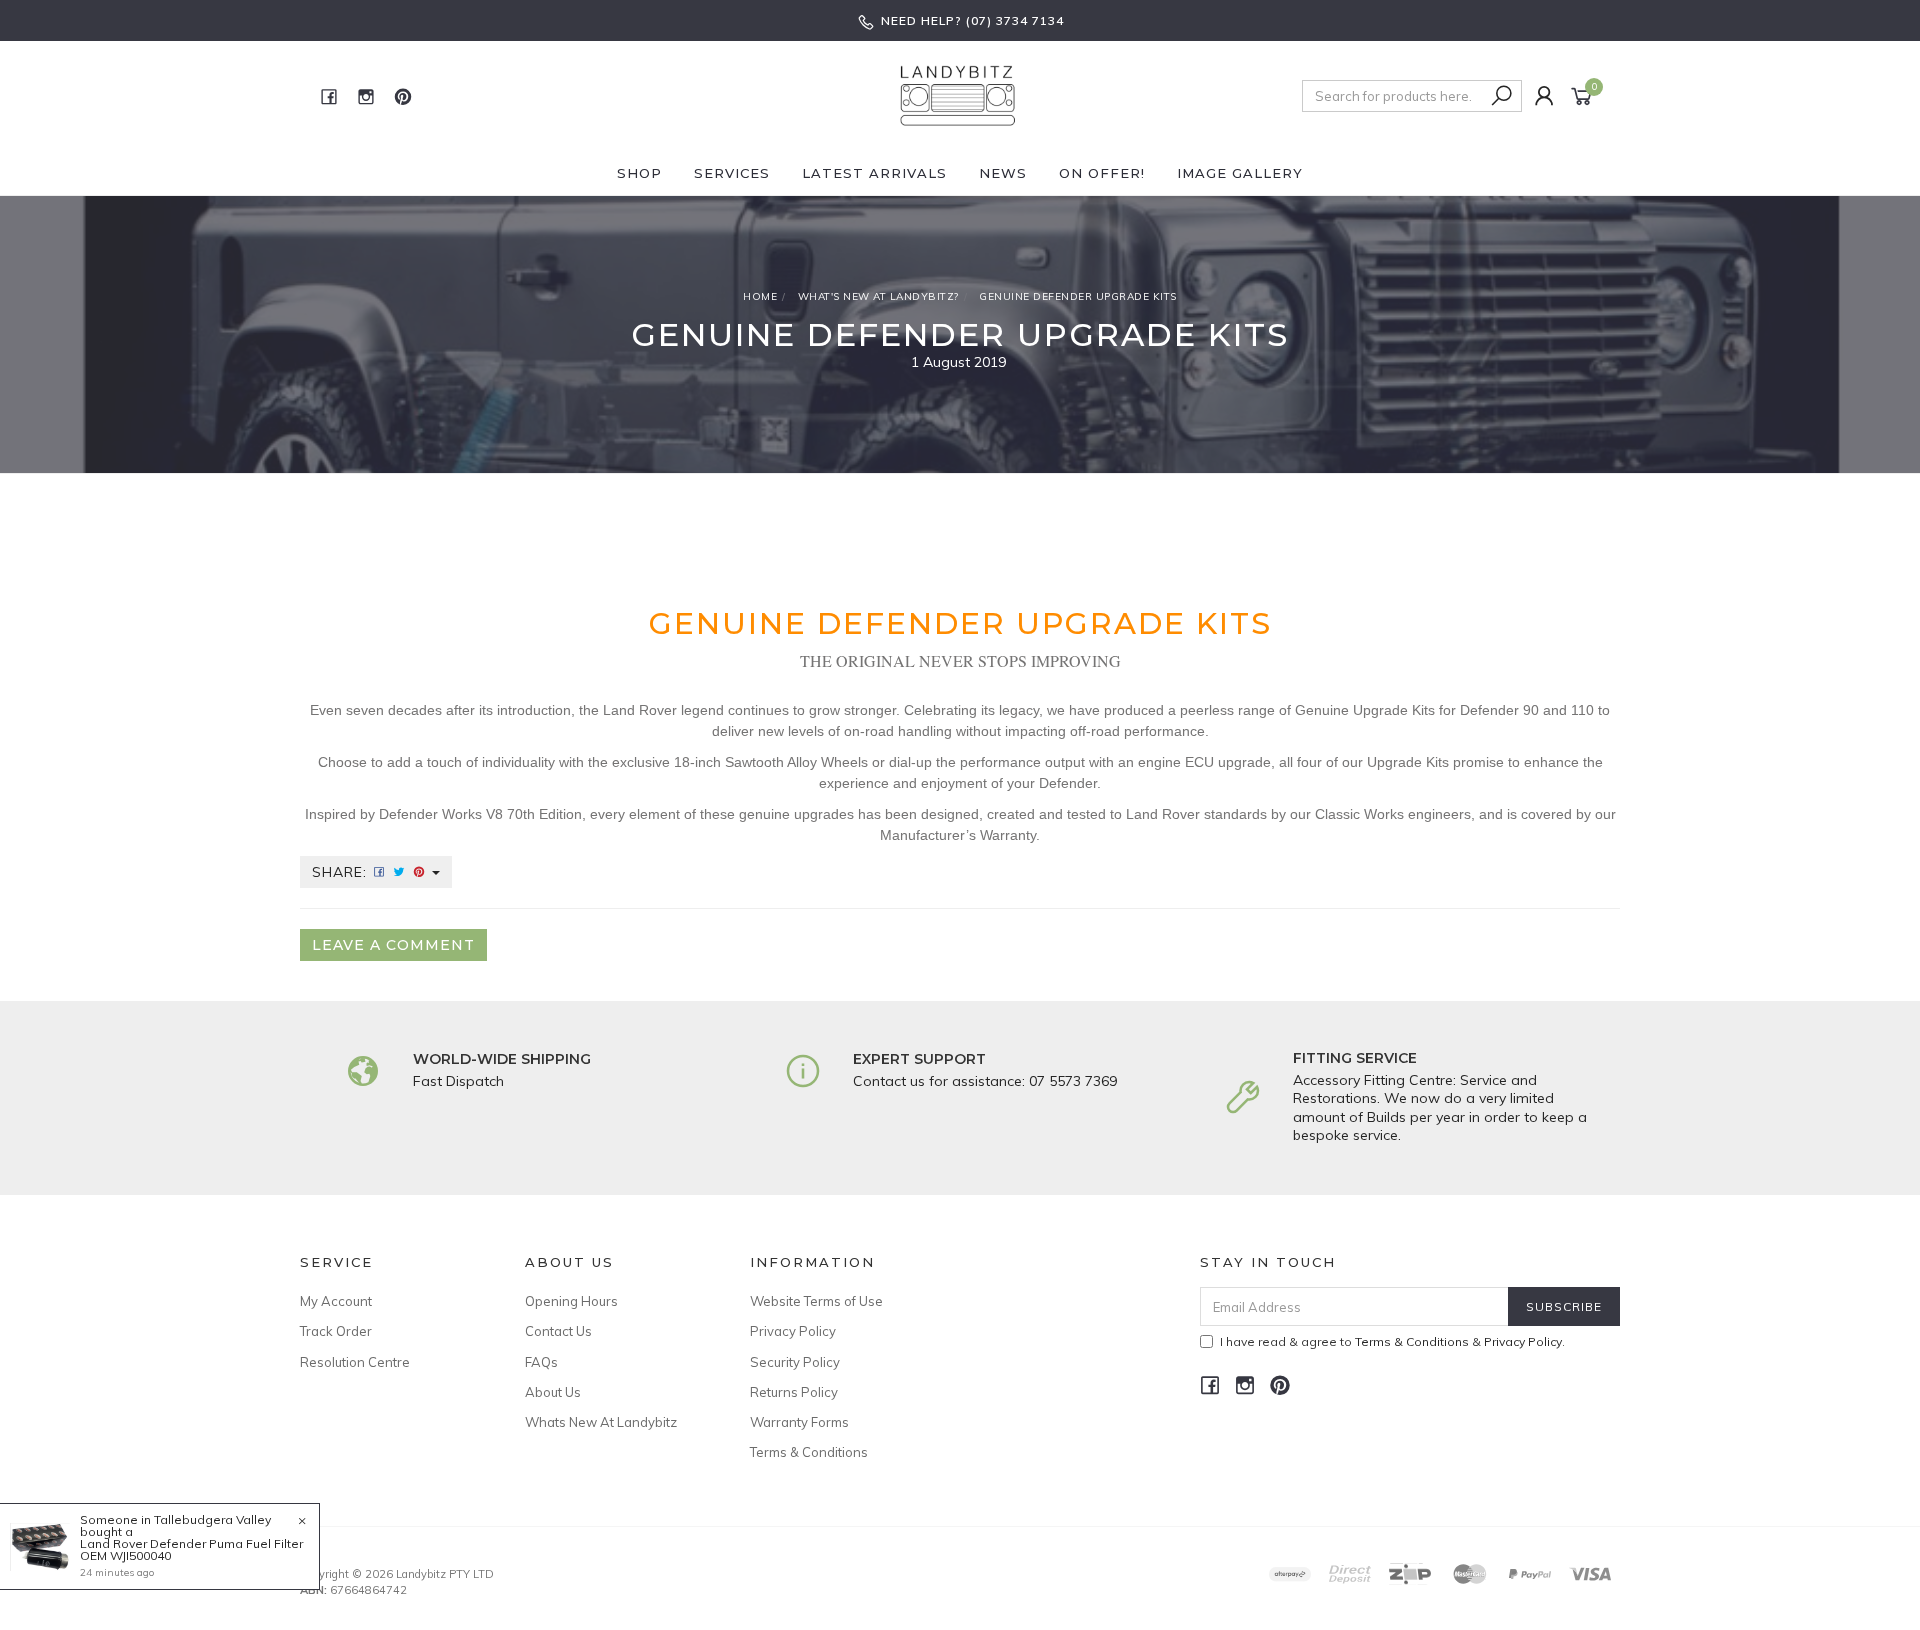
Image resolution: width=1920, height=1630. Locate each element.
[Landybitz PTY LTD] (958, 95)
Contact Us (558, 1331)
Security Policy (795, 1362)
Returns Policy (794, 1392)
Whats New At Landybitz (601, 1422)
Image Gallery (1240, 173)
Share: (342, 872)
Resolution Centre (355, 1362)
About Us (553, 1392)
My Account (336, 1301)
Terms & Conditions (809, 1452)
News (1003, 173)
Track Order (336, 1331)
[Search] (1502, 96)
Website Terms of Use (816, 1301)
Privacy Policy (793, 1331)
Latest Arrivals (874, 173)
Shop (639, 173)
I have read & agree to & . (1392, 1341)
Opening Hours (571, 1301)
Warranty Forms (799, 1422)
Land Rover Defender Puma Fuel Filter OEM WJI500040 (191, 1549)
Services (732, 173)
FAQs (541, 1362)
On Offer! (1102, 173)
